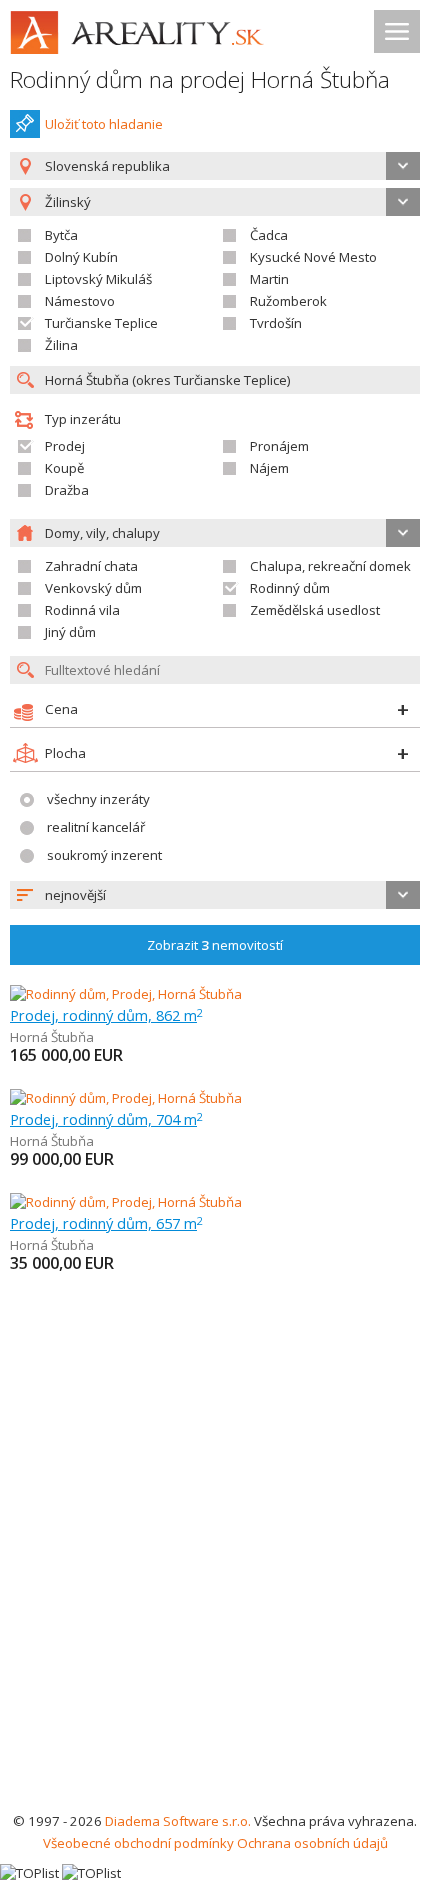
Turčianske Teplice (101, 323)
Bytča (61, 235)
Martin (269, 279)
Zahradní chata (91, 566)
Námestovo (80, 301)
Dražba (67, 490)
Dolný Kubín (81, 257)
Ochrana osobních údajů (312, 1843)
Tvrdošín (276, 323)
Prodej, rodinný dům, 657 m (106, 1223)
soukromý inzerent (104, 855)
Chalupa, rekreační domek (330, 566)
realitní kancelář (96, 827)
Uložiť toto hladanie (104, 124)
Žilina (61, 345)
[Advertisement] (215, 1585)
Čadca (269, 235)
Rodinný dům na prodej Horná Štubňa (200, 79)
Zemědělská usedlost (315, 610)
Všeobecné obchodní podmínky (138, 1843)
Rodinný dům (290, 588)
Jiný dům (70, 632)
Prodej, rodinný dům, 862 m (106, 1015)
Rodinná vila (82, 610)
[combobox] (215, 166)
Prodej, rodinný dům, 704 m (106, 1119)
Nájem (269, 468)
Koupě (64, 468)
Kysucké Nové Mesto (313, 257)
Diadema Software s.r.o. (178, 1821)
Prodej (65, 446)
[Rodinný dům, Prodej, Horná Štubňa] (126, 994)
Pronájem (279, 446)
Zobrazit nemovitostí (215, 945)
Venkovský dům (93, 588)
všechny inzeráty (98, 799)
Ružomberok (288, 301)
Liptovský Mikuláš (98, 279)
